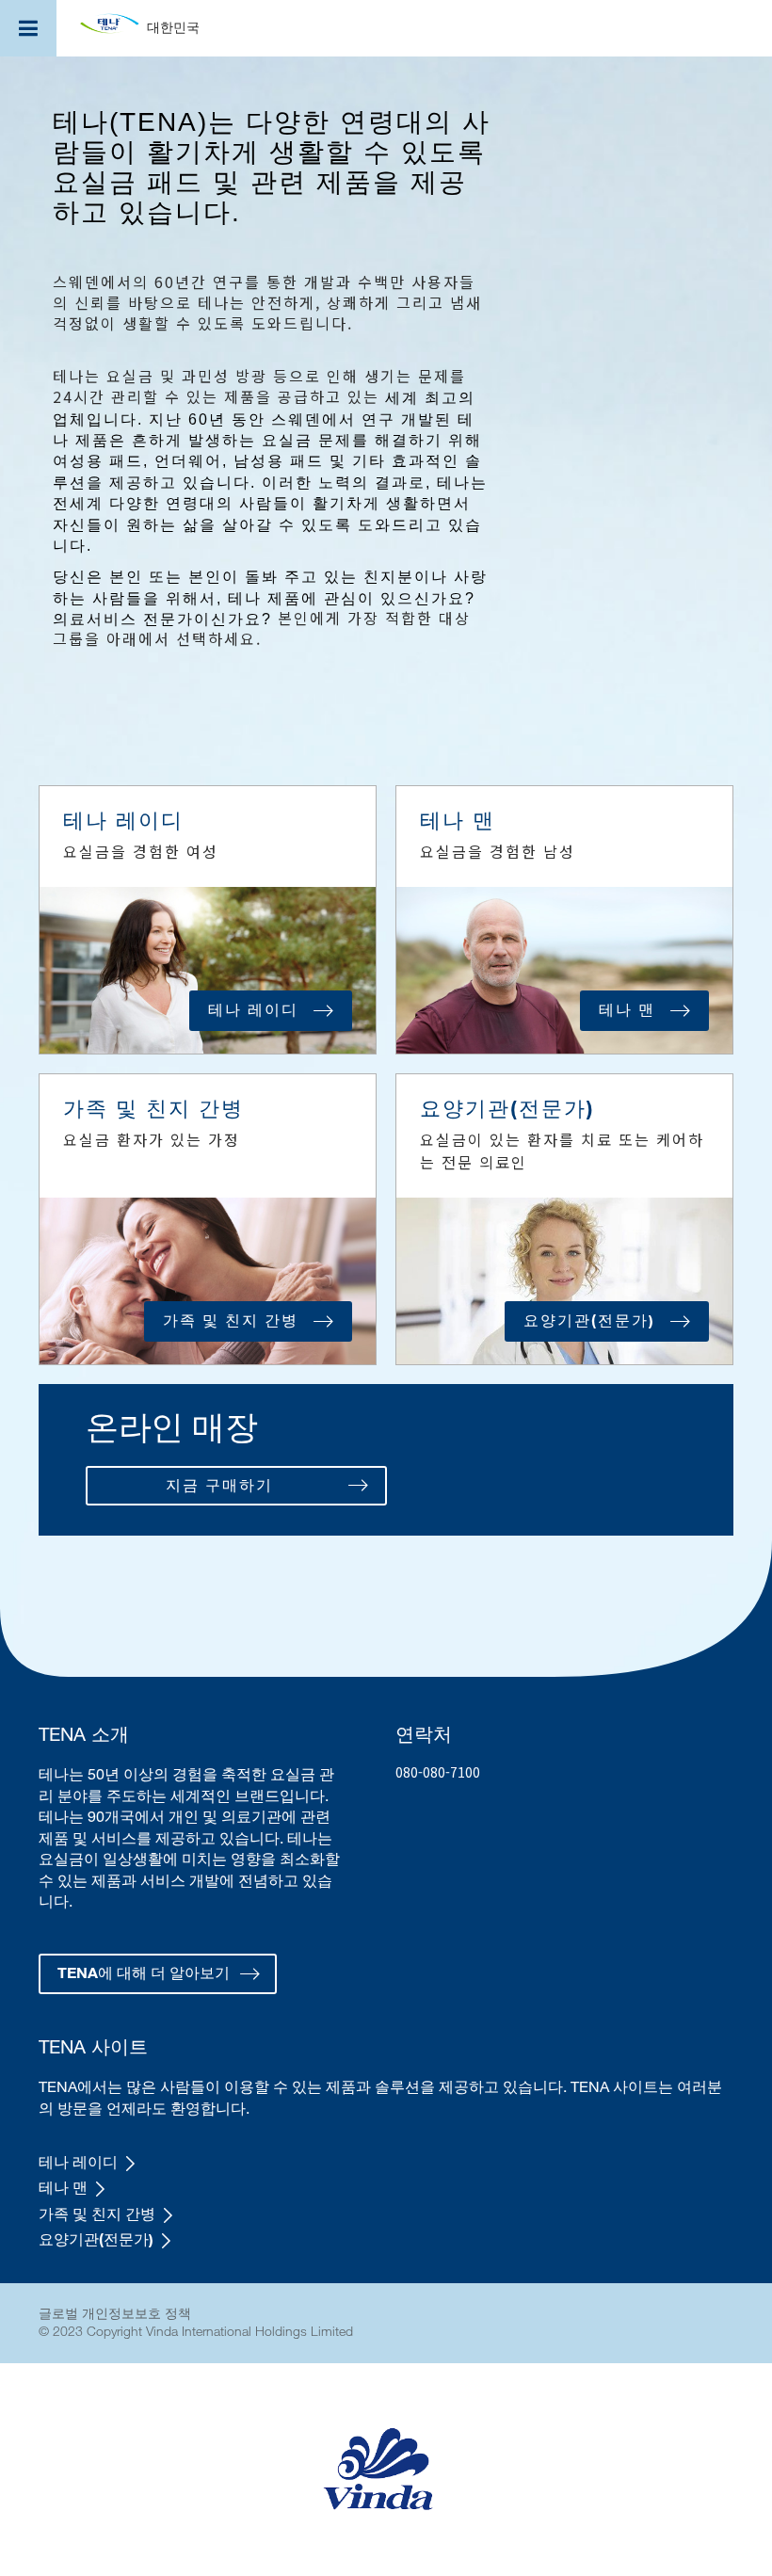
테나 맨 (63, 2187)
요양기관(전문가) (96, 2239)
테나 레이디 (78, 2162)
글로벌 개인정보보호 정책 (115, 2313)
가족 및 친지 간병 (97, 2214)
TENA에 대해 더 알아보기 (144, 1972)
